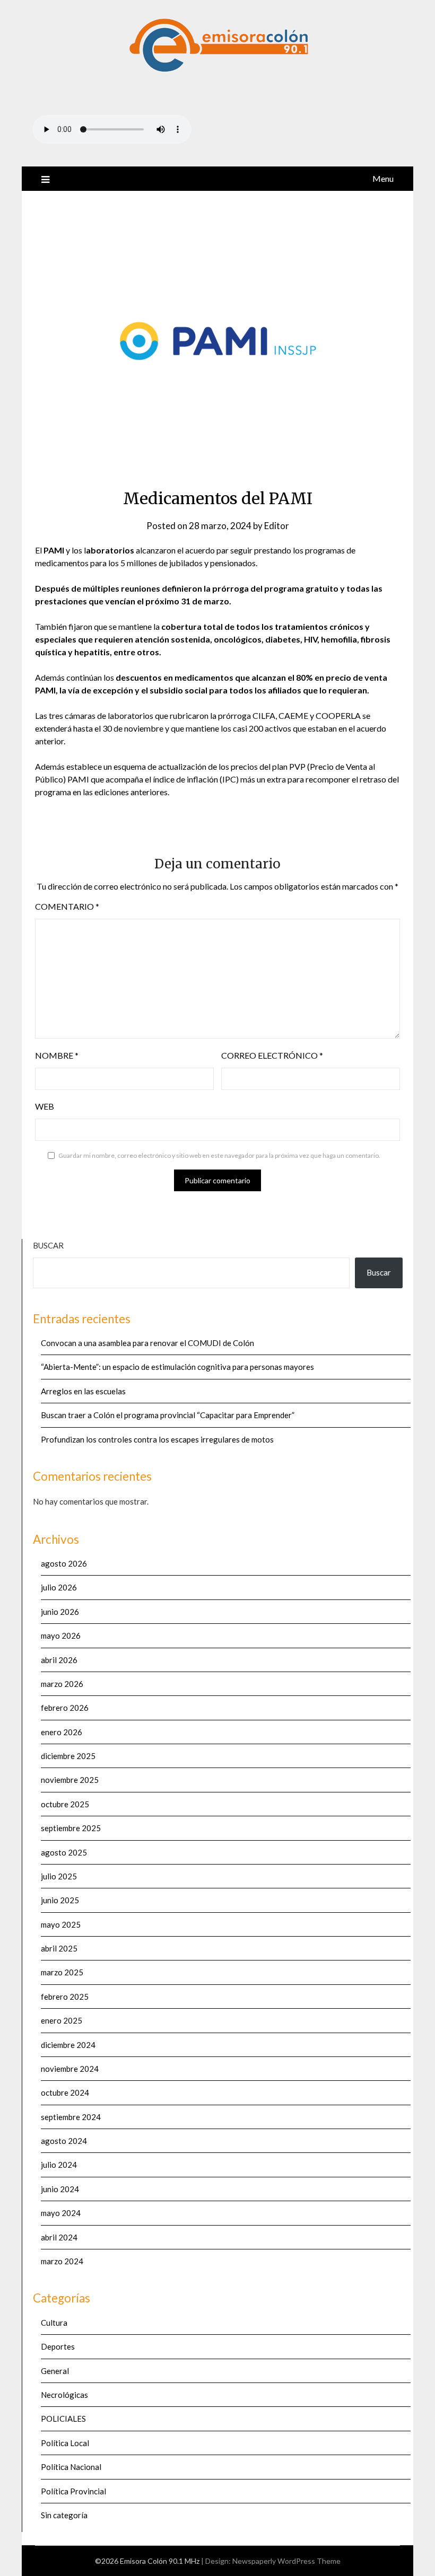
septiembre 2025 (71, 1828)
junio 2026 (60, 1612)
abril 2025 (59, 1948)
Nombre (57, 1055)
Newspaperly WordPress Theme (286, 2561)
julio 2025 (59, 1876)
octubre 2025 (65, 1804)
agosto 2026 (64, 1563)
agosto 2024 (64, 2141)
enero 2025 (62, 2020)
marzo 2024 (62, 2261)
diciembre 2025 (68, 1756)
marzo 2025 (62, 1972)
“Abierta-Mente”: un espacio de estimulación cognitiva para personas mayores (177, 1367)
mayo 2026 (61, 1636)
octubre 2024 (65, 2093)
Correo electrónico (272, 1055)
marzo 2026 (62, 1684)
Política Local (65, 2443)
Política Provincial (73, 2491)
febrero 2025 (65, 1997)
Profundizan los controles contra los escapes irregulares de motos (157, 1439)
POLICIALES (63, 2419)
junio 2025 (60, 1900)
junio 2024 (60, 2189)
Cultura (54, 2323)
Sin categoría (64, 2515)
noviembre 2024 (70, 2069)
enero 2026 (62, 1732)
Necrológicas (64, 2395)
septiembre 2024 (71, 2117)
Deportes (58, 2346)
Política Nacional (71, 2467)
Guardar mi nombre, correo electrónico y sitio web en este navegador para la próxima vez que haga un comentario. (219, 1155)
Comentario (67, 906)
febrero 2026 (65, 1708)
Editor (277, 526)
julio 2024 (59, 2165)
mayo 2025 (61, 1924)
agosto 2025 (64, 1852)
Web (45, 1106)
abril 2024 (59, 2237)
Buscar (48, 1245)
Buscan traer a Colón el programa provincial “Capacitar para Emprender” (168, 1415)
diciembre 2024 (68, 2045)
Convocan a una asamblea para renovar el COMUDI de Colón (147, 1343)
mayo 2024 (61, 2213)
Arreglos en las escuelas (83, 1391)
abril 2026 (59, 1660)
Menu (383, 178)
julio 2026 (59, 1587)
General (55, 2371)
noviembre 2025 (70, 1780)
